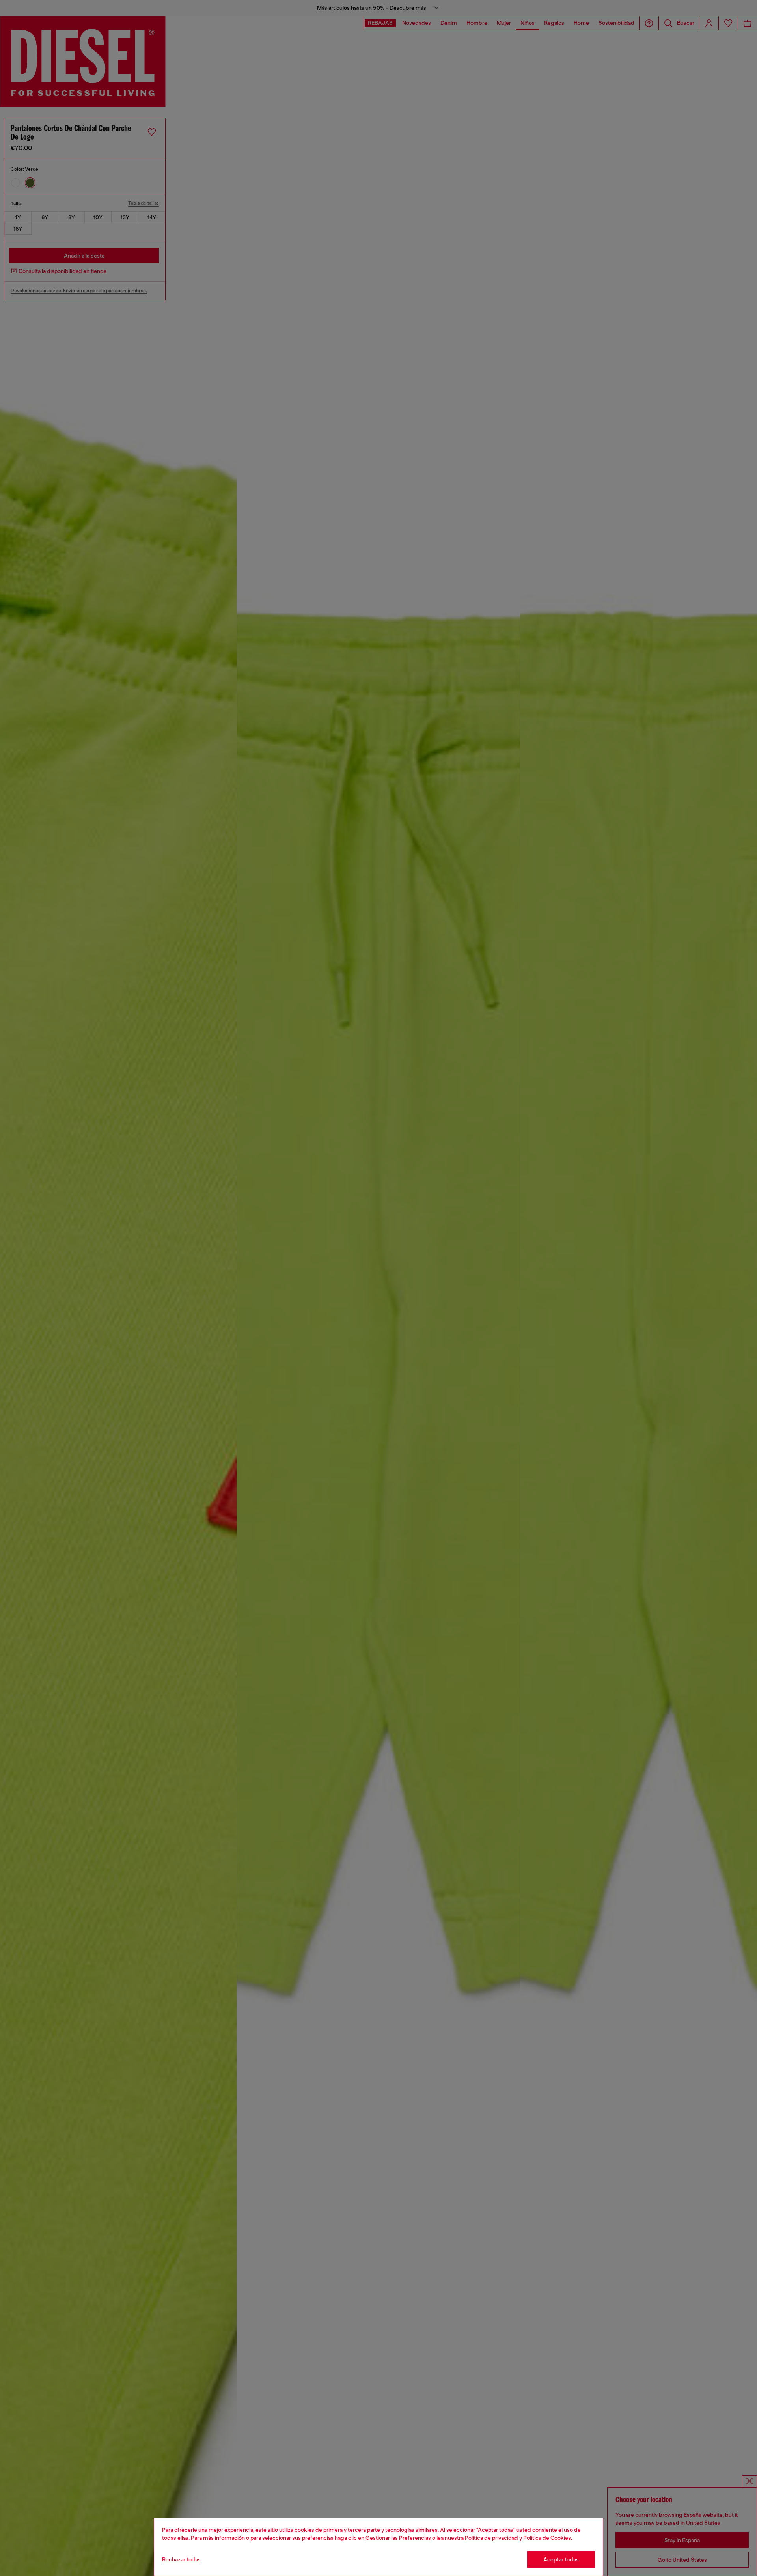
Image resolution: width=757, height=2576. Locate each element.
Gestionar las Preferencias (398, 2538)
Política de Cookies (547, 2538)
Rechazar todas (181, 2559)
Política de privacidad (491, 2538)
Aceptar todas (561, 2559)
